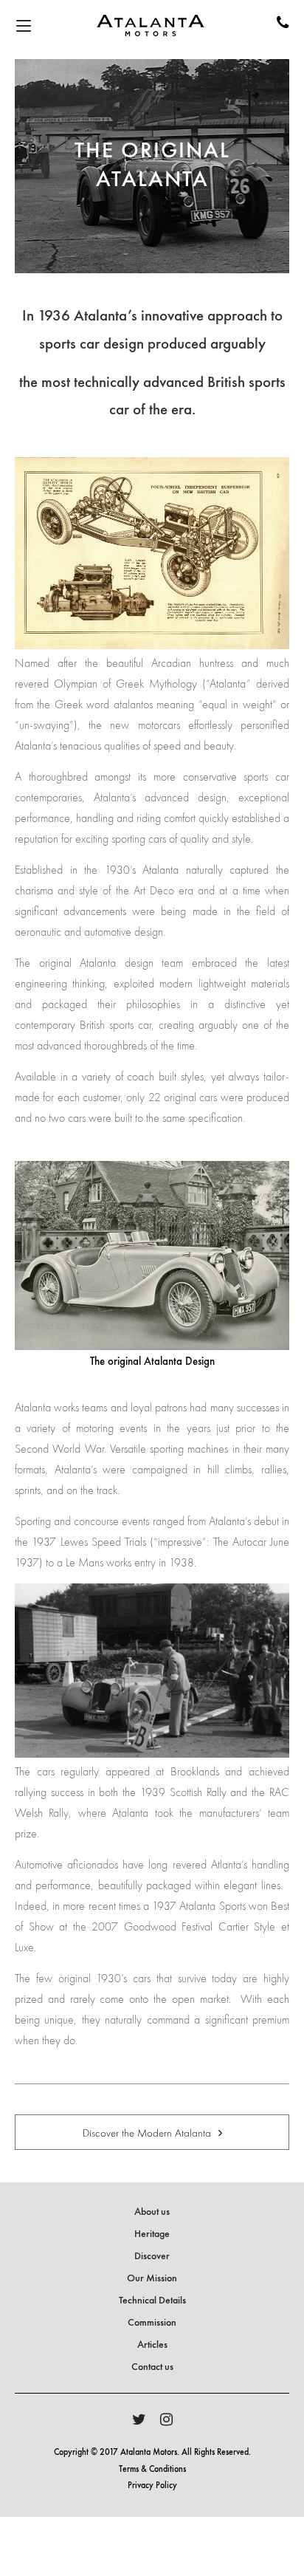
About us (152, 2212)
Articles (152, 2345)
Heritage (152, 2234)
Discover (152, 2256)
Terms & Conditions (152, 2470)
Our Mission (152, 2278)
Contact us (152, 2367)
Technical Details (152, 2301)
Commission (152, 2323)
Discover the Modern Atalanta (148, 2133)
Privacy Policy (152, 2486)
